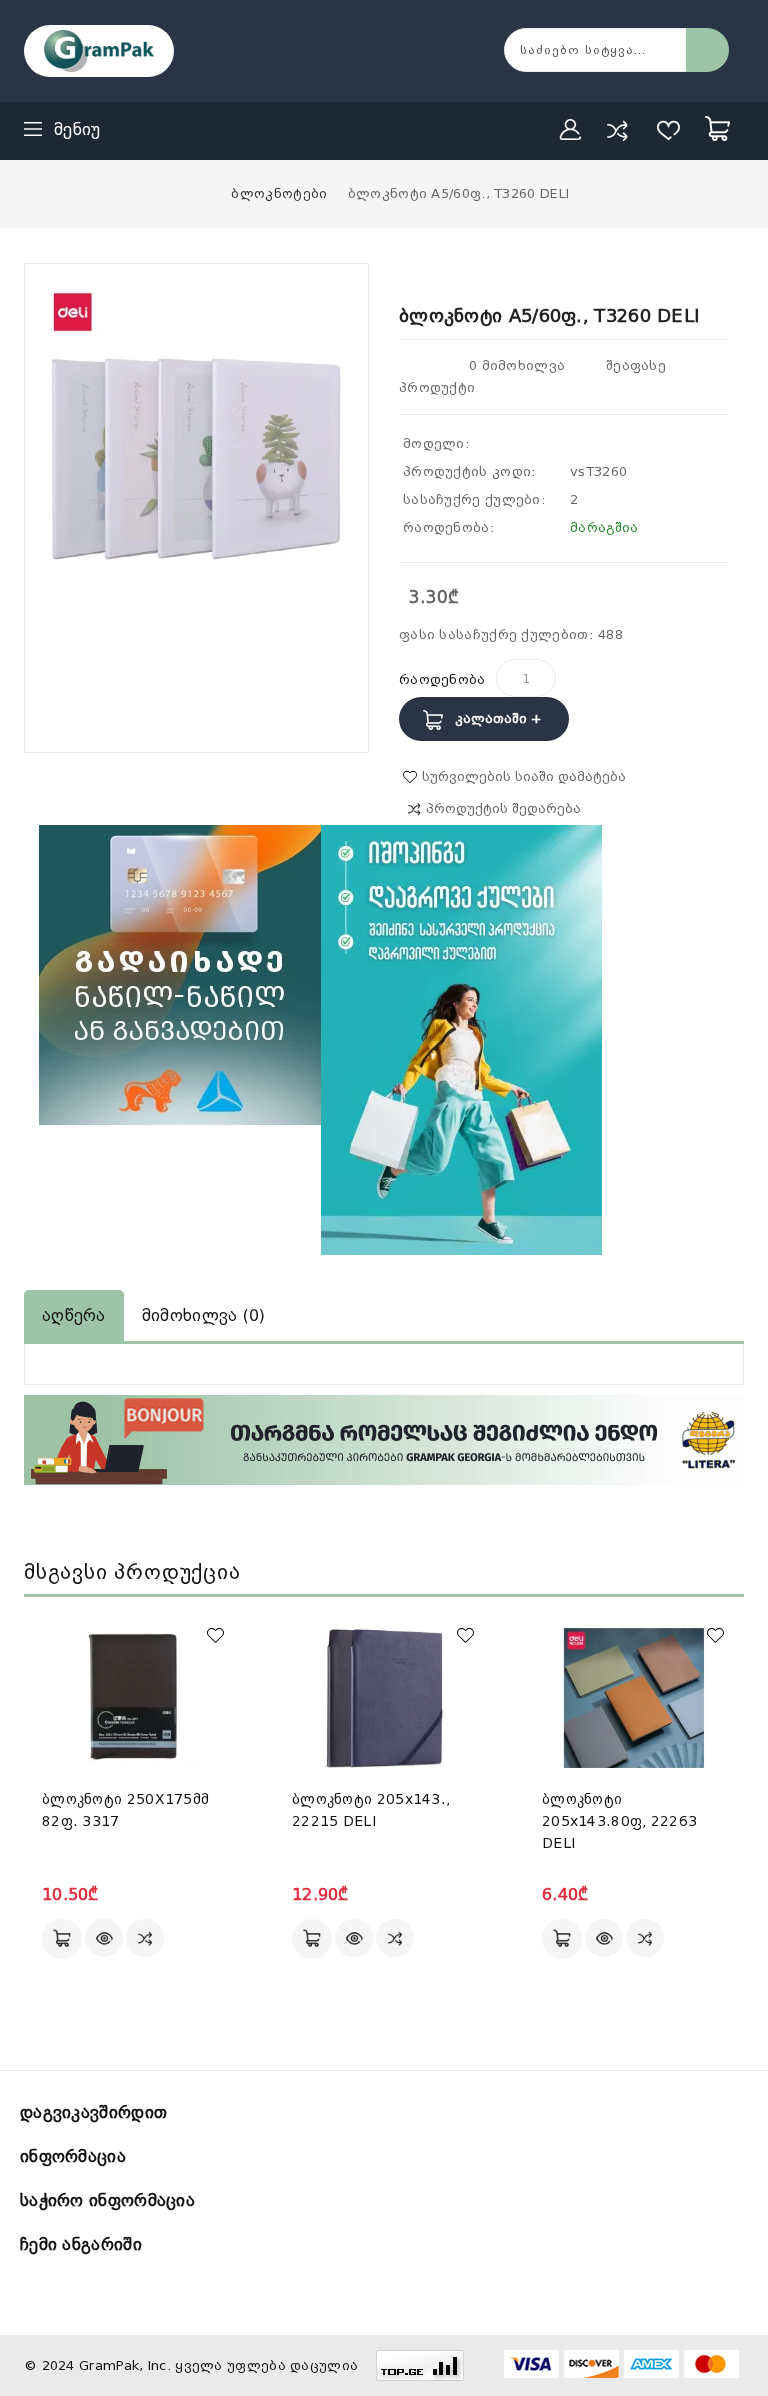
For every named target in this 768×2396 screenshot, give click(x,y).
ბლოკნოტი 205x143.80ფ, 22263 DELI (619, 1821)
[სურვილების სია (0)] (669, 130)
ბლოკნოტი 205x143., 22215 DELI (371, 1810)
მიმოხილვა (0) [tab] (204, 1315)
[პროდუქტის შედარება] (617, 130)
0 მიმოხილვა (517, 365)
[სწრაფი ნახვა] (104, 1938)
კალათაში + (498, 718)
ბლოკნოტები (279, 193)
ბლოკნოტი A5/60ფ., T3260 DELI (458, 193)
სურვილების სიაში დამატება (524, 776)
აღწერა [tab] (74, 1315)
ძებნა (707, 50)
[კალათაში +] (62, 1939)
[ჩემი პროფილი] (571, 130)
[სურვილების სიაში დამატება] (215, 1635)
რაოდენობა (442, 679)
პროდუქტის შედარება (503, 808)
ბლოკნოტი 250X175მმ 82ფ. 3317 (125, 1810)
